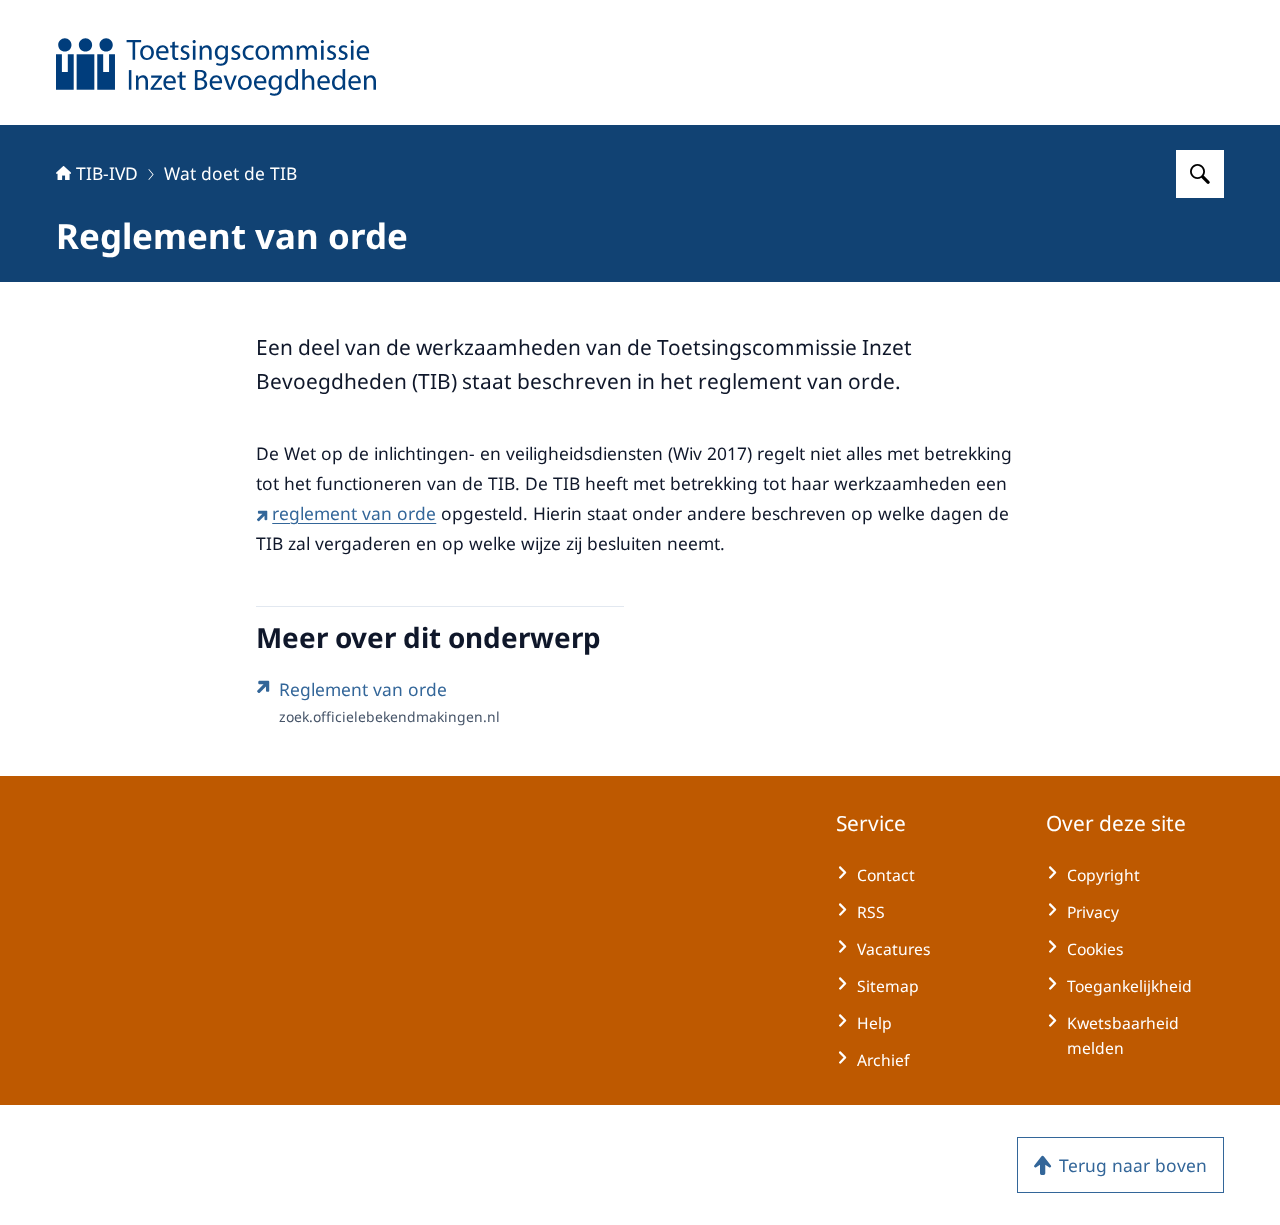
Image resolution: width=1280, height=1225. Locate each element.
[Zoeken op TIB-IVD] (1200, 174)
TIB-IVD (107, 173)
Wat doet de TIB (230, 173)
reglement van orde (354, 513)
